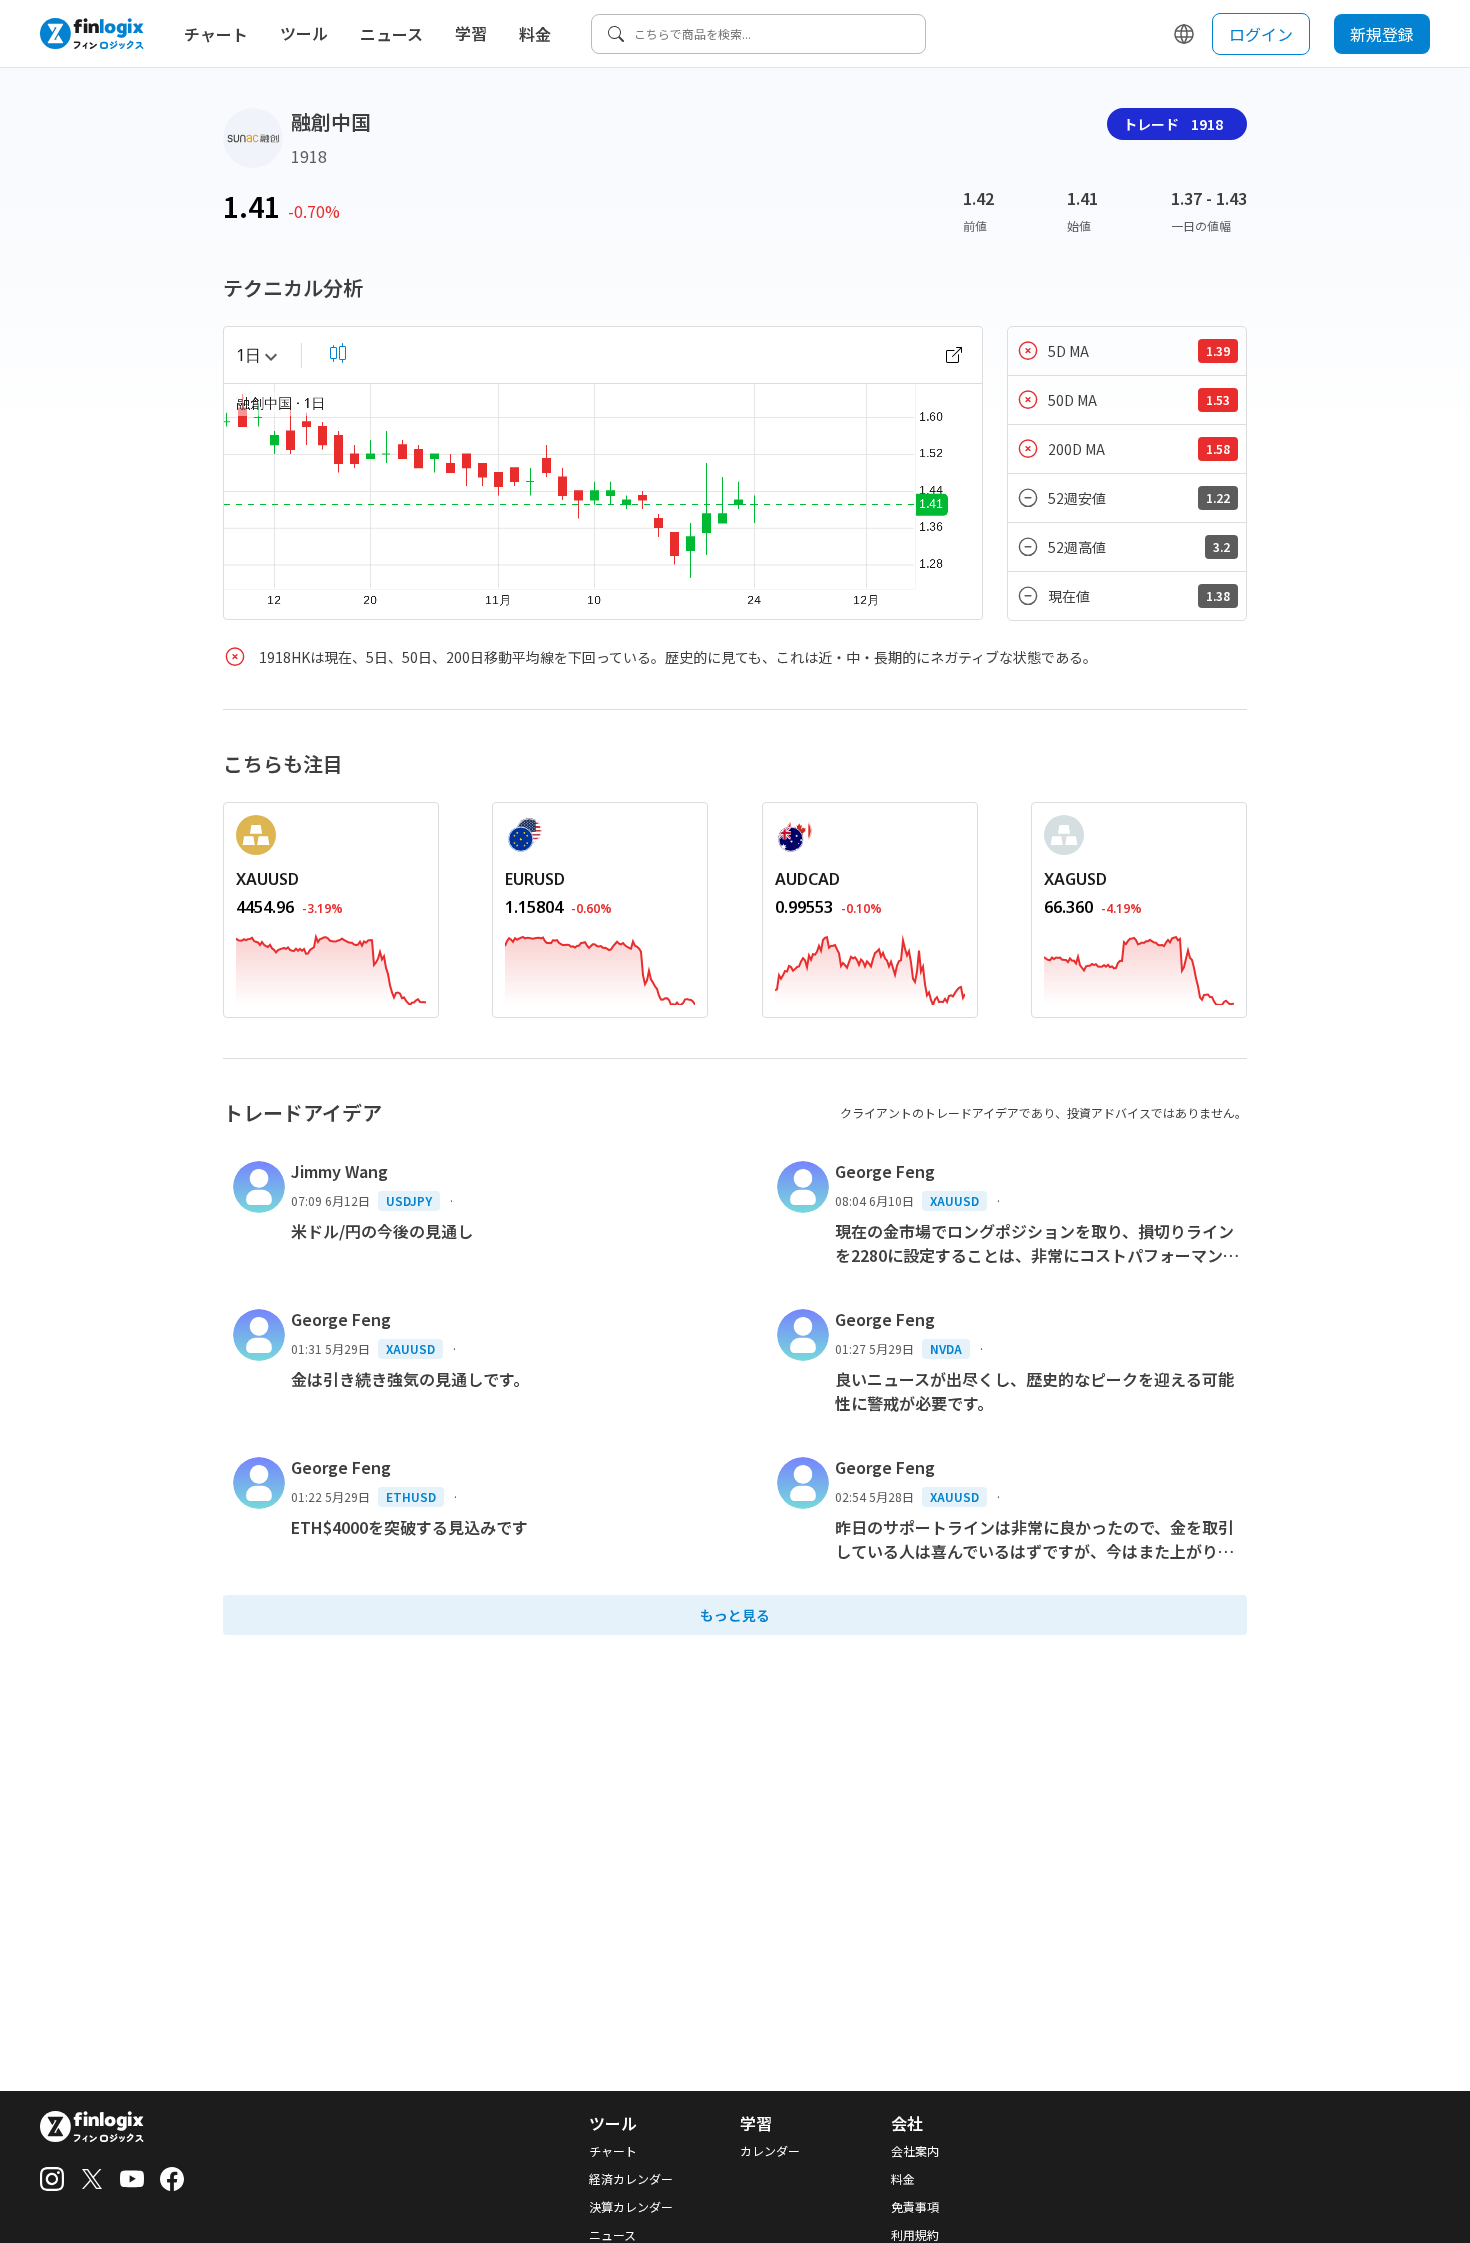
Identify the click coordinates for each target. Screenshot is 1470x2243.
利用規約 (915, 2235)
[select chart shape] (338, 353)
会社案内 (915, 2151)
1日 (248, 355)
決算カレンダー (631, 2207)
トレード (1173, 124)
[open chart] (954, 355)
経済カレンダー (631, 2179)
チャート (216, 34)
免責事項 (915, 2207)
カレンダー (770, 2151)
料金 (535, 34)
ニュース (391, 34)
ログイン (1261, 34)
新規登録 (1382, 34)
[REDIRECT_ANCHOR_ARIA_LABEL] (331, 966)
